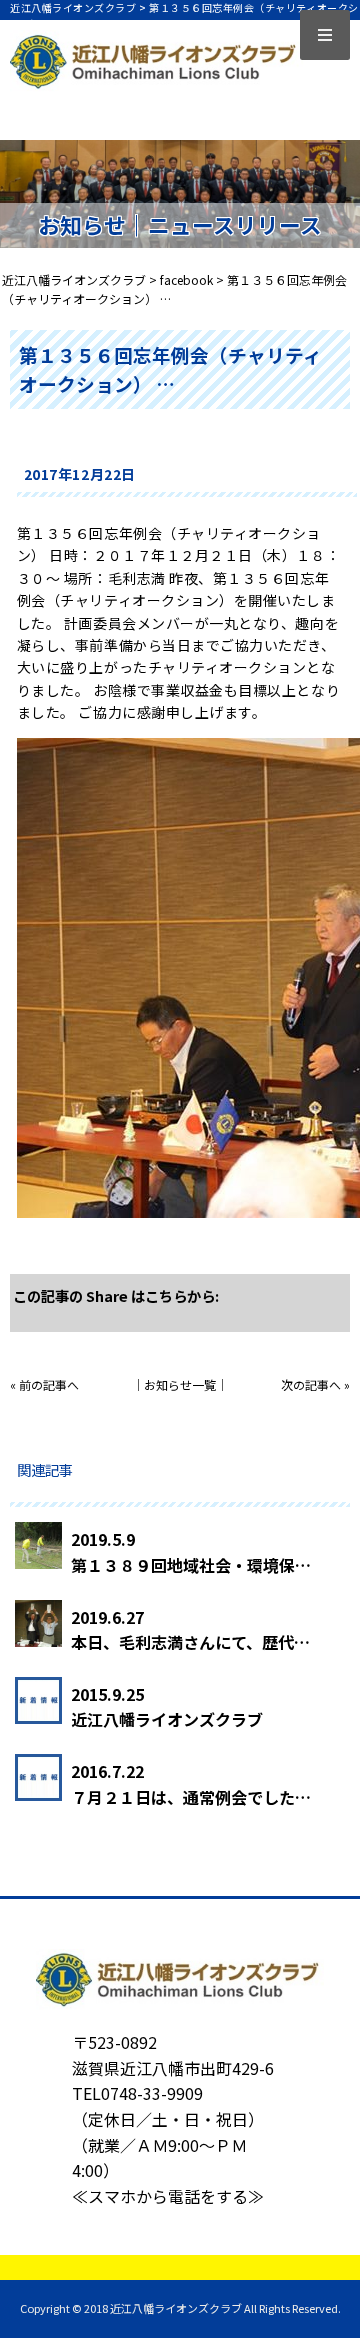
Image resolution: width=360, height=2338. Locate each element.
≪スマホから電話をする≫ (168, 2196)
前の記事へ (49, 1384)
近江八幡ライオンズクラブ (167, 1719)
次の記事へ (311, 1384)
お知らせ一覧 (180, 1384)
